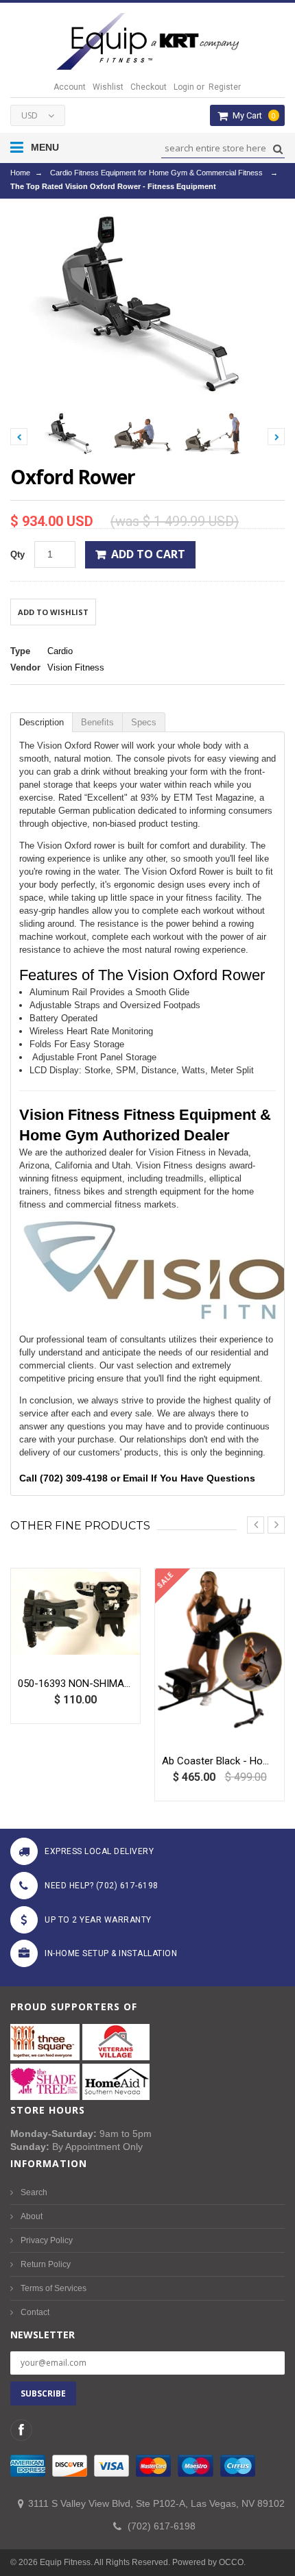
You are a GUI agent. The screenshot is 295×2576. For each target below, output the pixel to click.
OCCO (231, 2562)
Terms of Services (54, 2288)
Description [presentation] (42, 722)
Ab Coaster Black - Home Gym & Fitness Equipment (220, 1761)
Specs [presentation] (144, 722)
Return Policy (46, 2264)
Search (34, 2192)
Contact (35, 2312)
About (32, 2216)
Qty (17, 554)
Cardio (60, 651)
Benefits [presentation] (97, 722)
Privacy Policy (47, 2240)
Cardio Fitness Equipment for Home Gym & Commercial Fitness (156, 173)
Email (135, 1478)
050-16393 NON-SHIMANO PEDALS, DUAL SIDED (75, 1684)
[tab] (42, 722)
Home (20, 173)
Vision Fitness (76, 667)
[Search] (276, 149)
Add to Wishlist (53, 612)
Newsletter (43, 2335)
